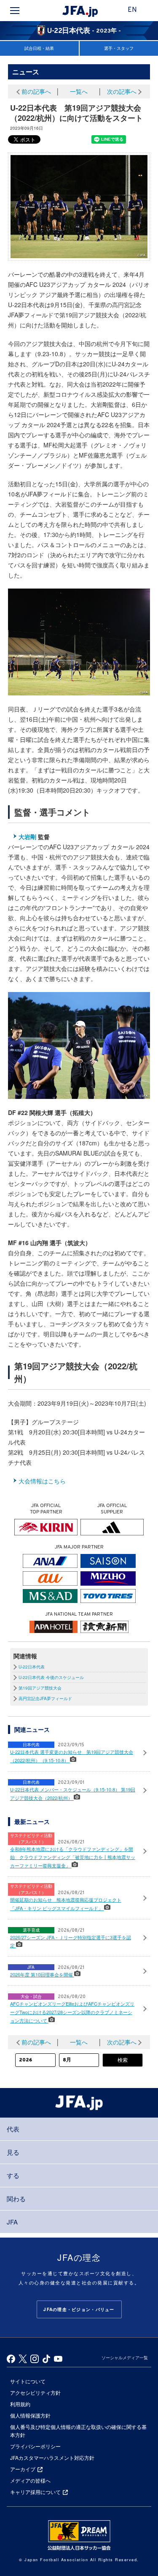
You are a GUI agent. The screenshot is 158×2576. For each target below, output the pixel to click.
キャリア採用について (35, 2492)
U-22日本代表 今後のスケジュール (51, 1677)
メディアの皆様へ (30, 2480)
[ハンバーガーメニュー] (15, 11)
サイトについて (28, 2381)
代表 (13, 2129)
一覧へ (79, 91)
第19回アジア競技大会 (40, 1688)
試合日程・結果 (39, 48)
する (13, 2175)
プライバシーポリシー (35, 2446)
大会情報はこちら (42, 1481)
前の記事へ (36, 91)
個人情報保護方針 (30, 2415)
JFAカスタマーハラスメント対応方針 (52, 2457)
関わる (16, 2198)
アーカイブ (23, 2469)
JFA (12, 2222)
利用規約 (20, 2404)
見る (13, 2152)
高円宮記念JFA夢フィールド (45, 1698)
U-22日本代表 (32, 1667)
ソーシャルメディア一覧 (125, 2358)
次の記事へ (122, 91)
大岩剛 (27, 837)
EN (132, 10)
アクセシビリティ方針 (35, 2392)
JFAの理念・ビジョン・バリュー (79, 2309)
